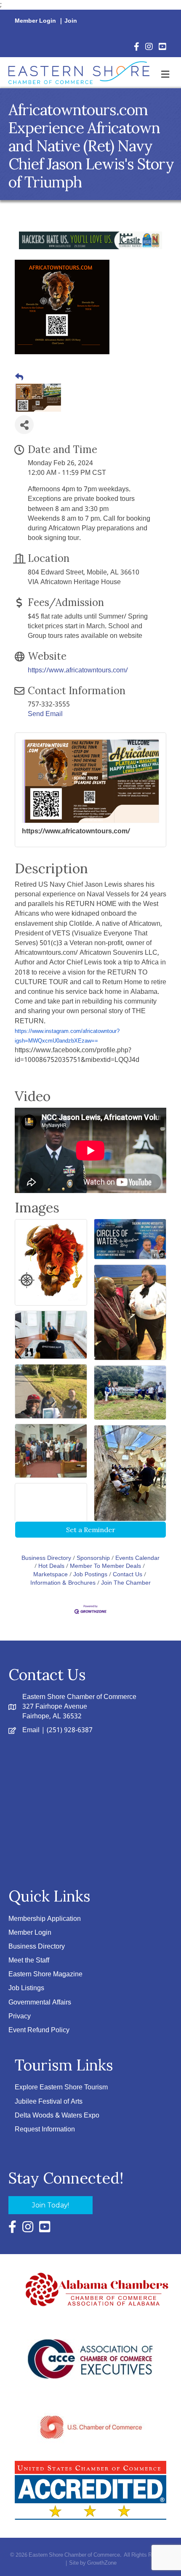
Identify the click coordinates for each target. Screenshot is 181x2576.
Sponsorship (93, 1558)
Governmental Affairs (40, 2003)
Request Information (45, 2130)
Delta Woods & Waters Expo (57, 2116)
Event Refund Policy (39, 2030)
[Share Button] (24, 425)
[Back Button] (19, 378)
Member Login (35, 21)
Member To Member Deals (105, 1566)
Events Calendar (137, 1558)
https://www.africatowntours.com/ (78, 670)
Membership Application (45, 1919)
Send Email (45, 714)
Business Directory (46, 1558)
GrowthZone (102, 2563)
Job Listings (26, 1988)
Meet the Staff (29, 1961)
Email (31, 1730)
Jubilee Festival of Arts (49, 2102)
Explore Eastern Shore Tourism (61, 2087)
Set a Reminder (91, 1530)
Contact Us (128, 1575)
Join (71, 21)
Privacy (20, 2016)
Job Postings (90, 1575)
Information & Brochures (63, 1583)
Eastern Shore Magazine (45, 1974)
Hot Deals (51, 1566)
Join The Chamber (126, 1583)
